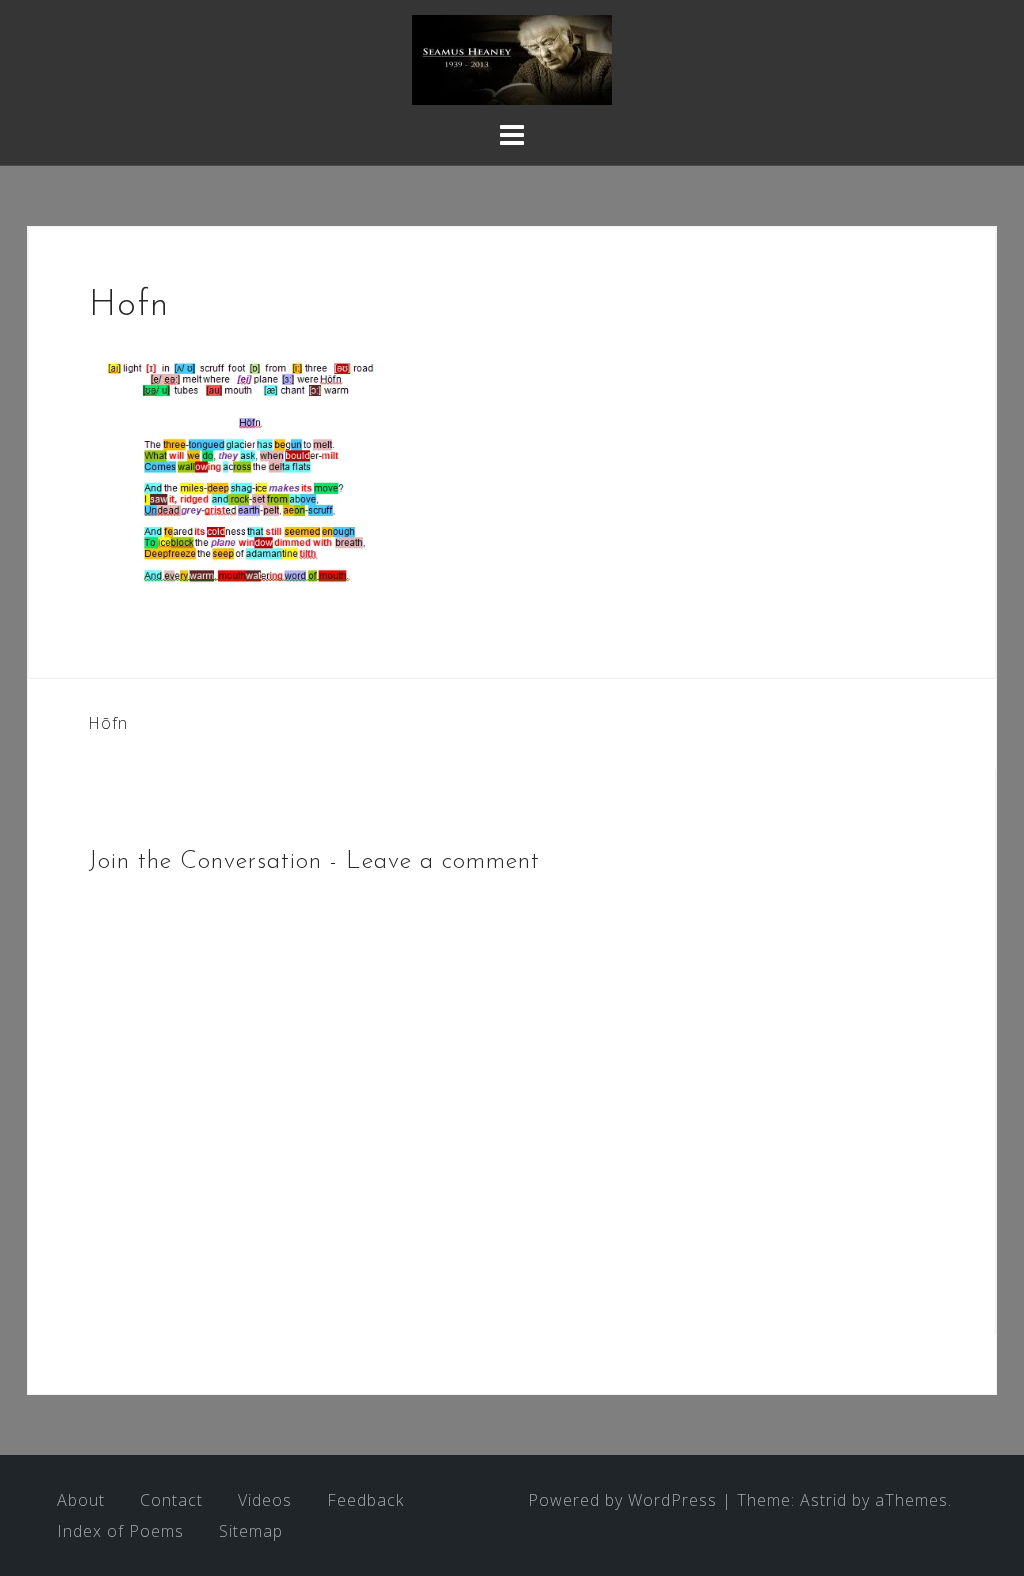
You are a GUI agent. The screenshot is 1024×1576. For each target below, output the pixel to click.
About (81, 1500)
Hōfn (108, 723)
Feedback (365, 1500)
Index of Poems (120, 1531)
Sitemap (251, 1531)
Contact (171, 1500)
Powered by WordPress (622, 1500)
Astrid (823, 1500)
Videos (265, 1500)
